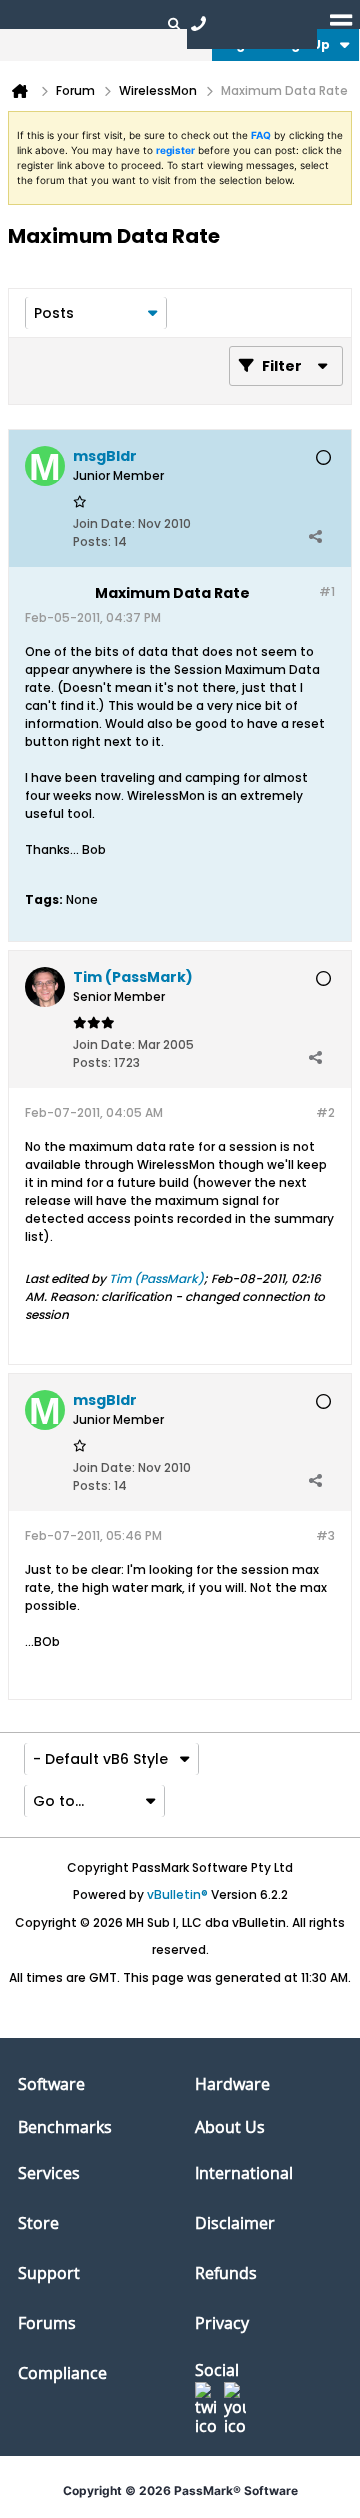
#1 (327, 591)
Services (49, 2173)
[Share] (315, 537)
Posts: (92, 541)
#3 (325, 1535)
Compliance (62, 2373)
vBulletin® (177, 1894)
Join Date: (104, 523)
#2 (325, 1112)
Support (49, 2273)
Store (38, 2223)
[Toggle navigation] (341, 23)
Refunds (226, 2273)
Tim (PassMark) (156, 1278)
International (244, 2173)
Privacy (222, 2323)
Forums (47, 2323)
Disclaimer (235, 2223)
